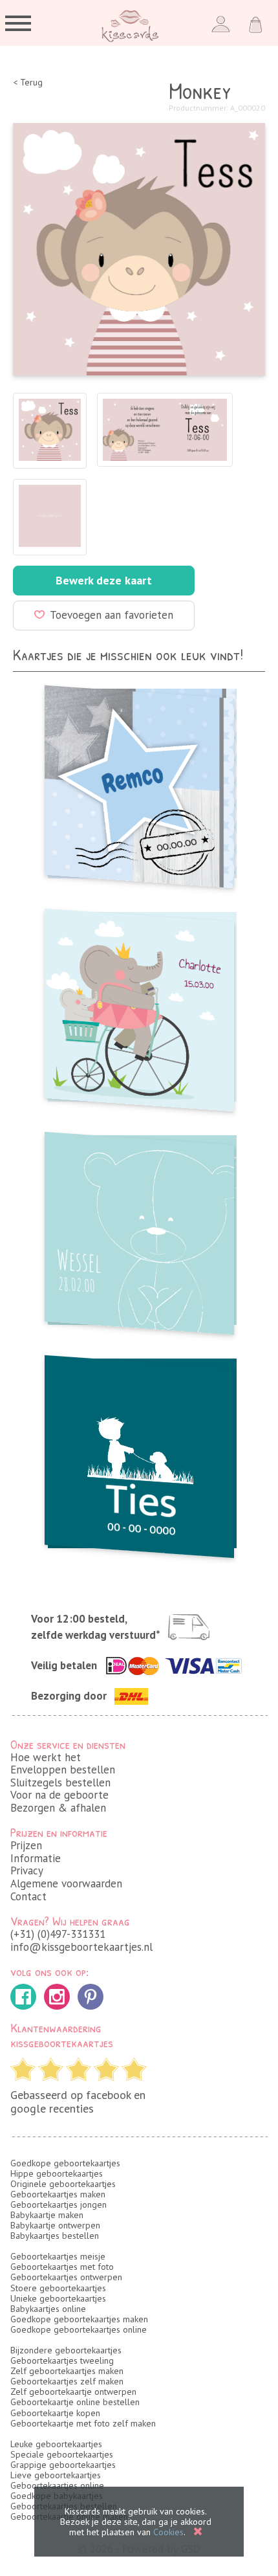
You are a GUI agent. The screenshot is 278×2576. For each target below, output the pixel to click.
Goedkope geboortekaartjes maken (79, 2319)
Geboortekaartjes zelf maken (67, 2381)
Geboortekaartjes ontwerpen (66, 2277)
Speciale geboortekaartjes (62, 2454)
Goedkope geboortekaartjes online (79, 2329)
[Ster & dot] (139, 783)
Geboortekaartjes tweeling (62, 2360)
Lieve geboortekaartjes (56, 2475)
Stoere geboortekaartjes (58, 2288)
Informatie (36, 1858)
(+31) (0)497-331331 (58, 1934)
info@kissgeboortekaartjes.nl (81, 1947)
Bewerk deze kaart (104, 580)
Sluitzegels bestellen (60, 1782)
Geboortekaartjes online (57, 2485)
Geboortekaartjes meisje (58, 2256)
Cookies (168, 2532)
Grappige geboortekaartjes (63, 2465)
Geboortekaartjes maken (58, 2194)
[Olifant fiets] (139, 1006)
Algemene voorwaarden (66, 1883)
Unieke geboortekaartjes (58, 2298)
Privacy (27, 1871)
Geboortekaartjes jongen (59, 2204)
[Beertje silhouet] (139, 1229)
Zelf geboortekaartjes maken (67, 2371)
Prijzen (26, 1845)
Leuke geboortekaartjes (56, 2444)
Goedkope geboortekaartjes (65, 2163)
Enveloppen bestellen (63, 1770)
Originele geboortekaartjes (63, 2184)
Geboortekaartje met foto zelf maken (83, 2423)
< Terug (28, 83)
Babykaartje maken (47, 2215)
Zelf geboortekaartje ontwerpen (73, 2392)
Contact (28, 1896)
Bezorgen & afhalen (58, 1808)
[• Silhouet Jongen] (139, 1453)
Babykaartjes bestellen (55, 2236)
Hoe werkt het (46, 1757)
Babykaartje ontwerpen (55, 2225)
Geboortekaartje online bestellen (75, 2402)
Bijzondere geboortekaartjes (66, 2350)
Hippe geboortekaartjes (57, 2173)
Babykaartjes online (48, 2309)
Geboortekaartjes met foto (62, 2267)
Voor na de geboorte (59, 1795)
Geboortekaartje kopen (55, 2413)
